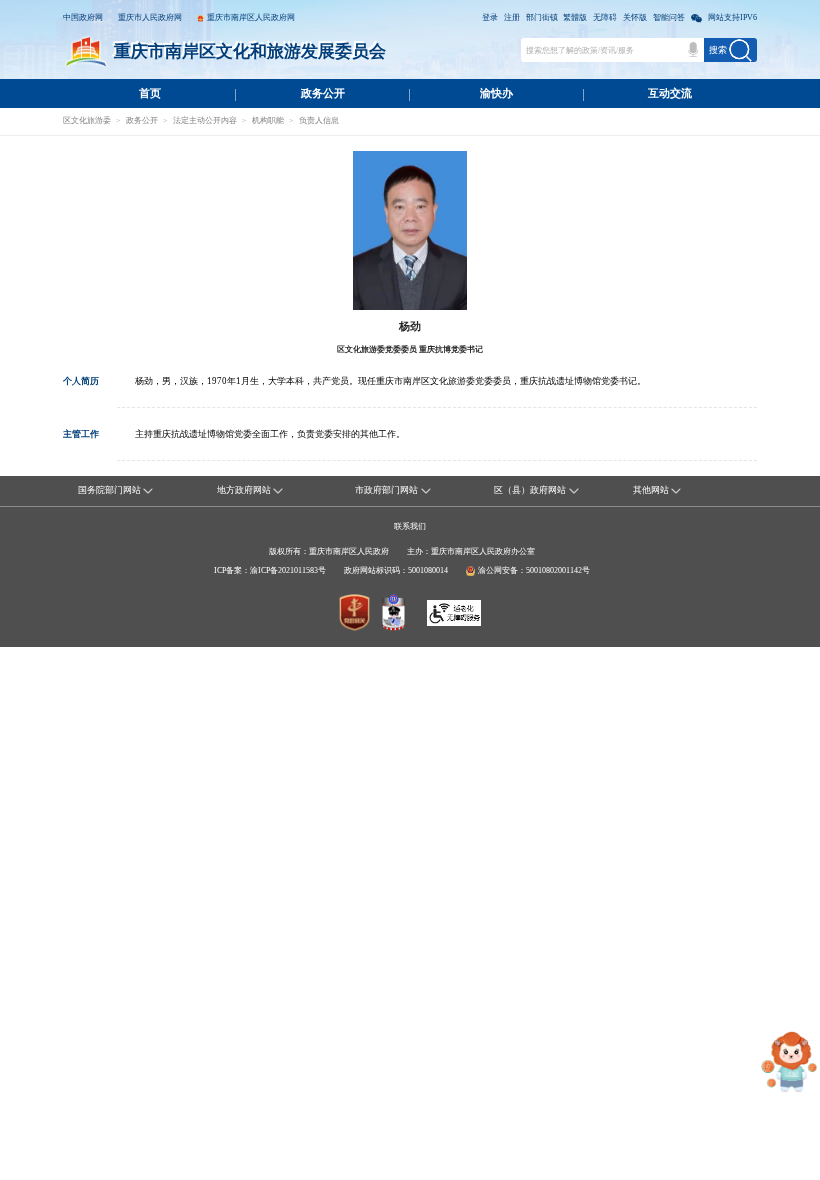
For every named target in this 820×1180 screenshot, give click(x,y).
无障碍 (605, 17)
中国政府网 (83, 17)
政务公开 (323, 93)
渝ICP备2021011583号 (288, 570)
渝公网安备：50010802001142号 (534, 570)
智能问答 (669, 17)
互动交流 (670, 93)
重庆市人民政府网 (150, 17)
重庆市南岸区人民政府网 (251, 17)
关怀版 (635, 17)
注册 (512, 17)
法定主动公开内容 (205, 120)
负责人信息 (319, 120)
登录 (490, 17)
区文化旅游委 (87, 120)
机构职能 (268, 120)
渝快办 (496, 93)
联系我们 (410, 526)
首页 (150, 93)
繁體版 (575, 17)
